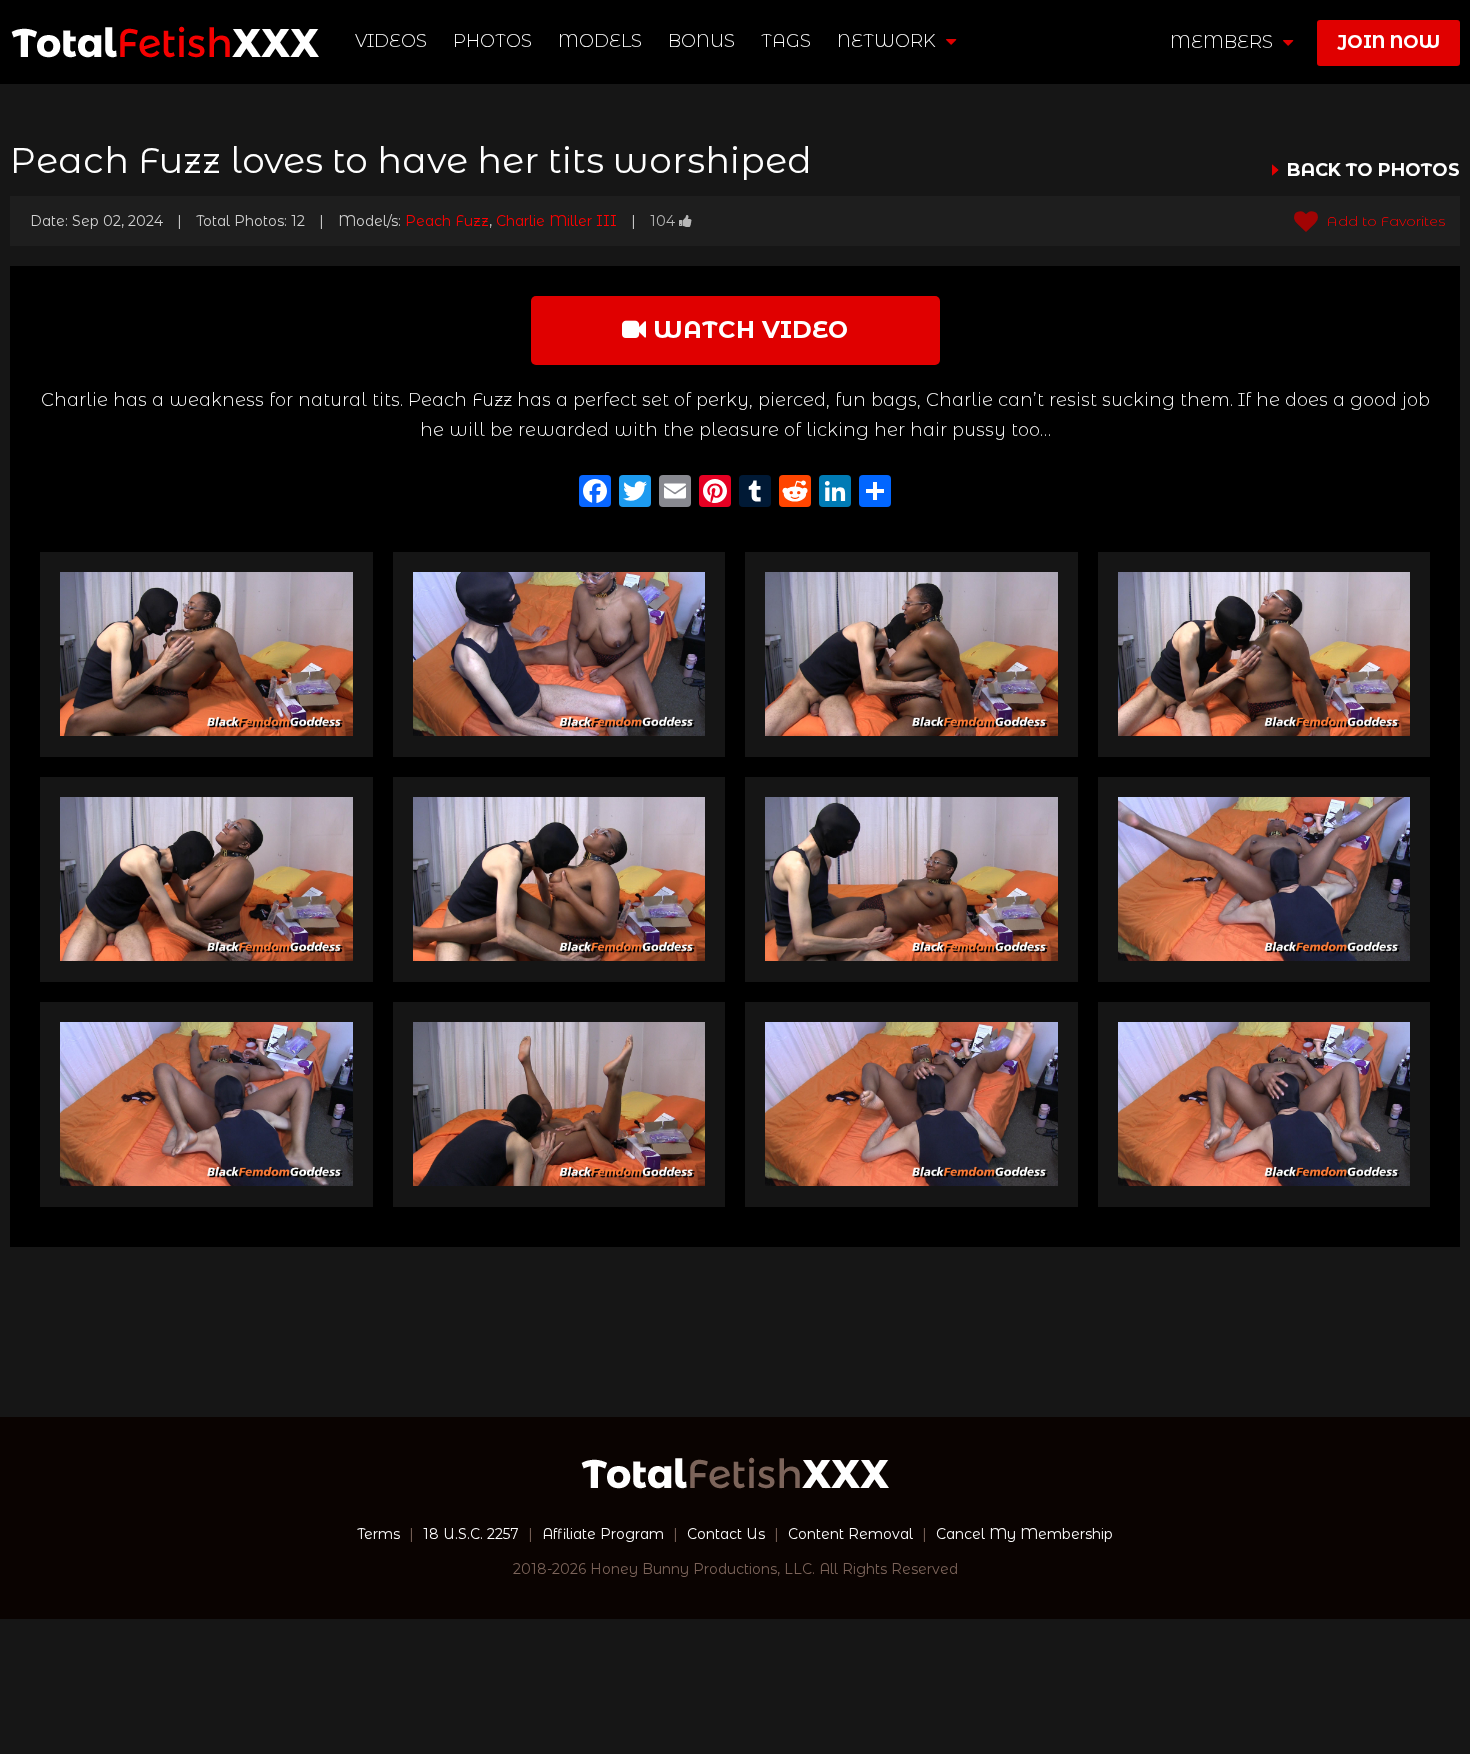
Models (600, 41)
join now (1388, 42)
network (889, 41)
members (1224, 42)
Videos (391, 41)
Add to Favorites (1384, 221)
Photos (492, 41)
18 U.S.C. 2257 (471, 1534)
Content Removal (850, 1534)
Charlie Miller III (556, 221)
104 (662, 221)
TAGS (786, 41)
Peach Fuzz (447, 221)
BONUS (701, 41)
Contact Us (726, 1534)
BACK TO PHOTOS (1373, 170)
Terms (378, 1534)
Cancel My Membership (1024, 1534)
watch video (747, 329)
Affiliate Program (603, 1534)
